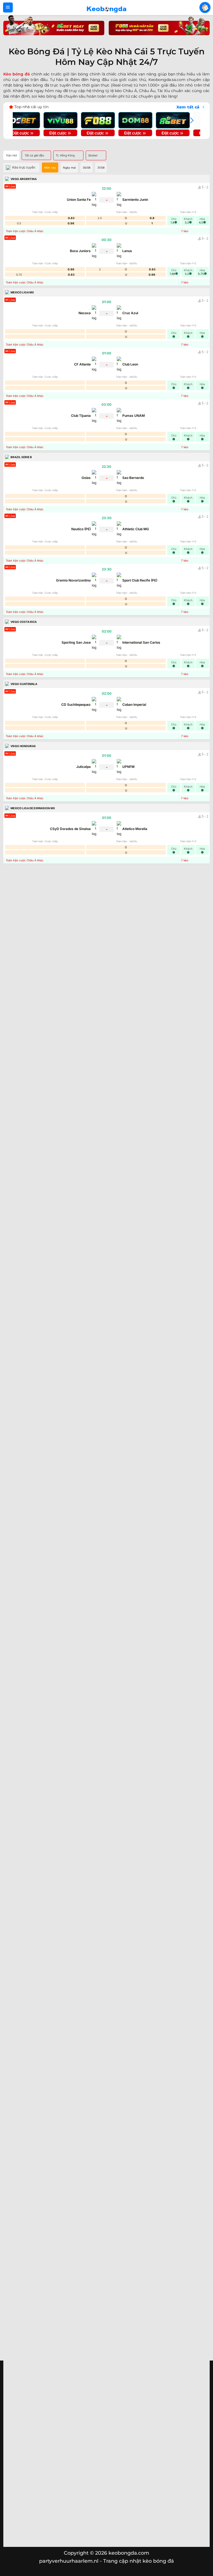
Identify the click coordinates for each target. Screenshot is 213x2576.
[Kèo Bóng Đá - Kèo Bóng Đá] (106, 7)
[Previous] (22, 120)
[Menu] (8, 7)
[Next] (191, 120)
